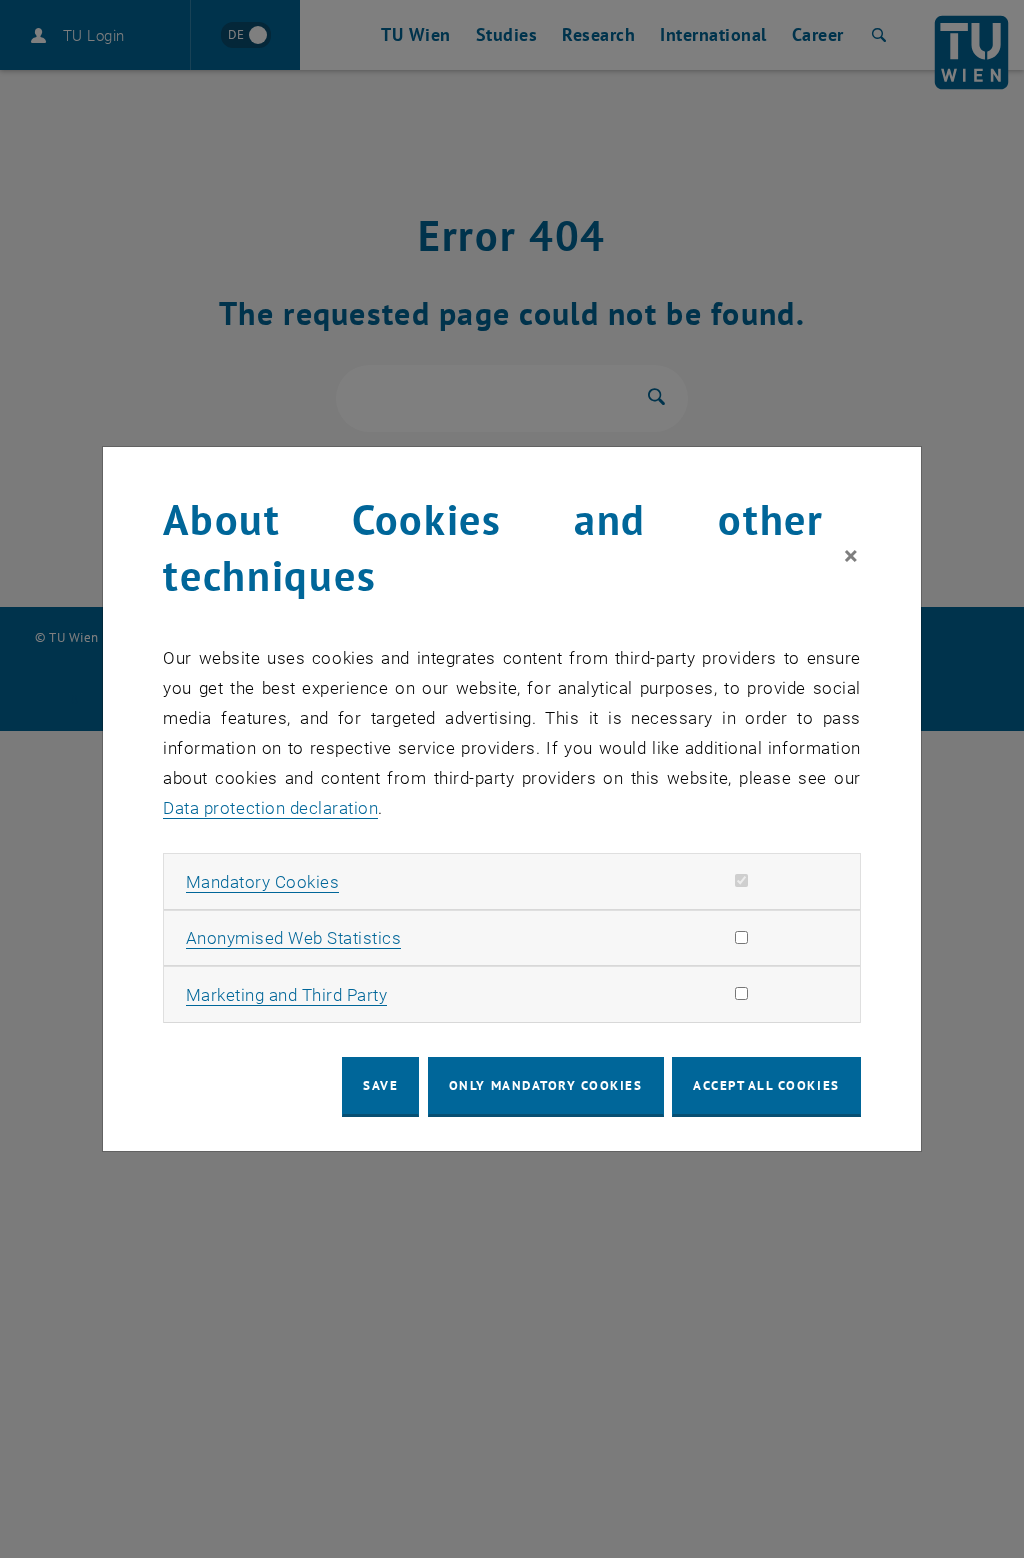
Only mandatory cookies (546, 1085)
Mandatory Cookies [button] (263, 882)
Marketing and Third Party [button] (287, 995)
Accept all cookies (766, 1085)
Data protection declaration (270, 808)
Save (380, 1085)
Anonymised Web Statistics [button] (294, 938)
